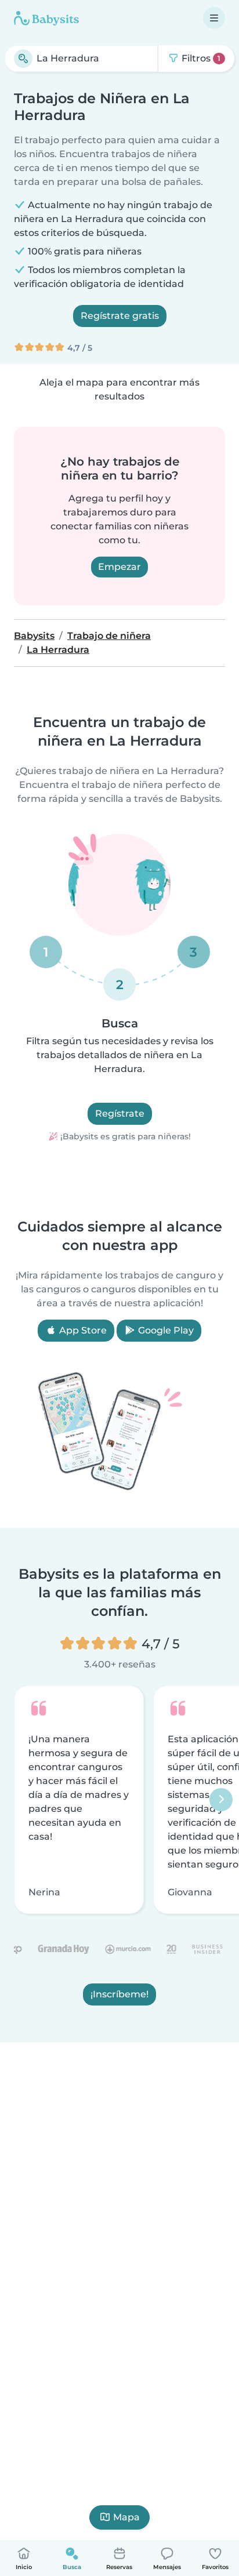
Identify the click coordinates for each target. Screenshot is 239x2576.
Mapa (126, 2517)
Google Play (165, 1330)
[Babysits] (46, 18)
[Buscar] (23, 59)
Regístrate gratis (120, 316)
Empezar (119, 567)
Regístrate (120, 1113)
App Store (82, 1330)
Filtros (200, 58)
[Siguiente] (221, 1800)
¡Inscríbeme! (119, 1994)
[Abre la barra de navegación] (214, 18)
